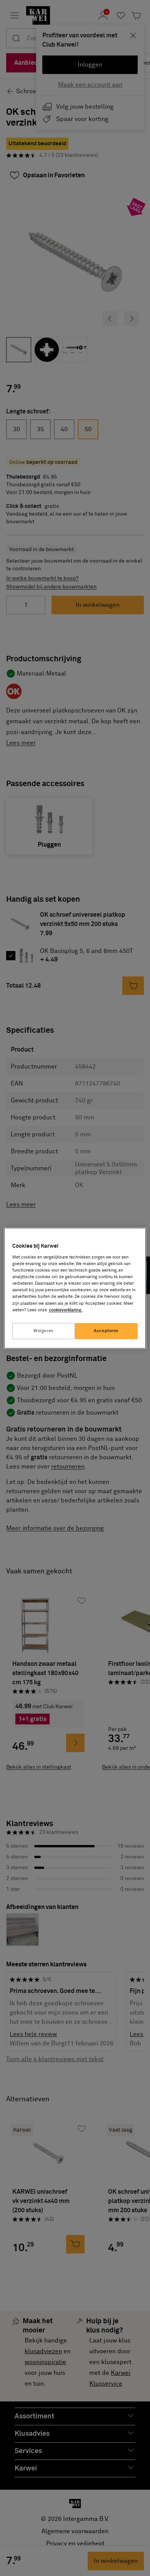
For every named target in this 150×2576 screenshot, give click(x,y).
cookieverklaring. (66, 1310)
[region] (75, 1288)
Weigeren (44, 1331)
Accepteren (106, 1331)
